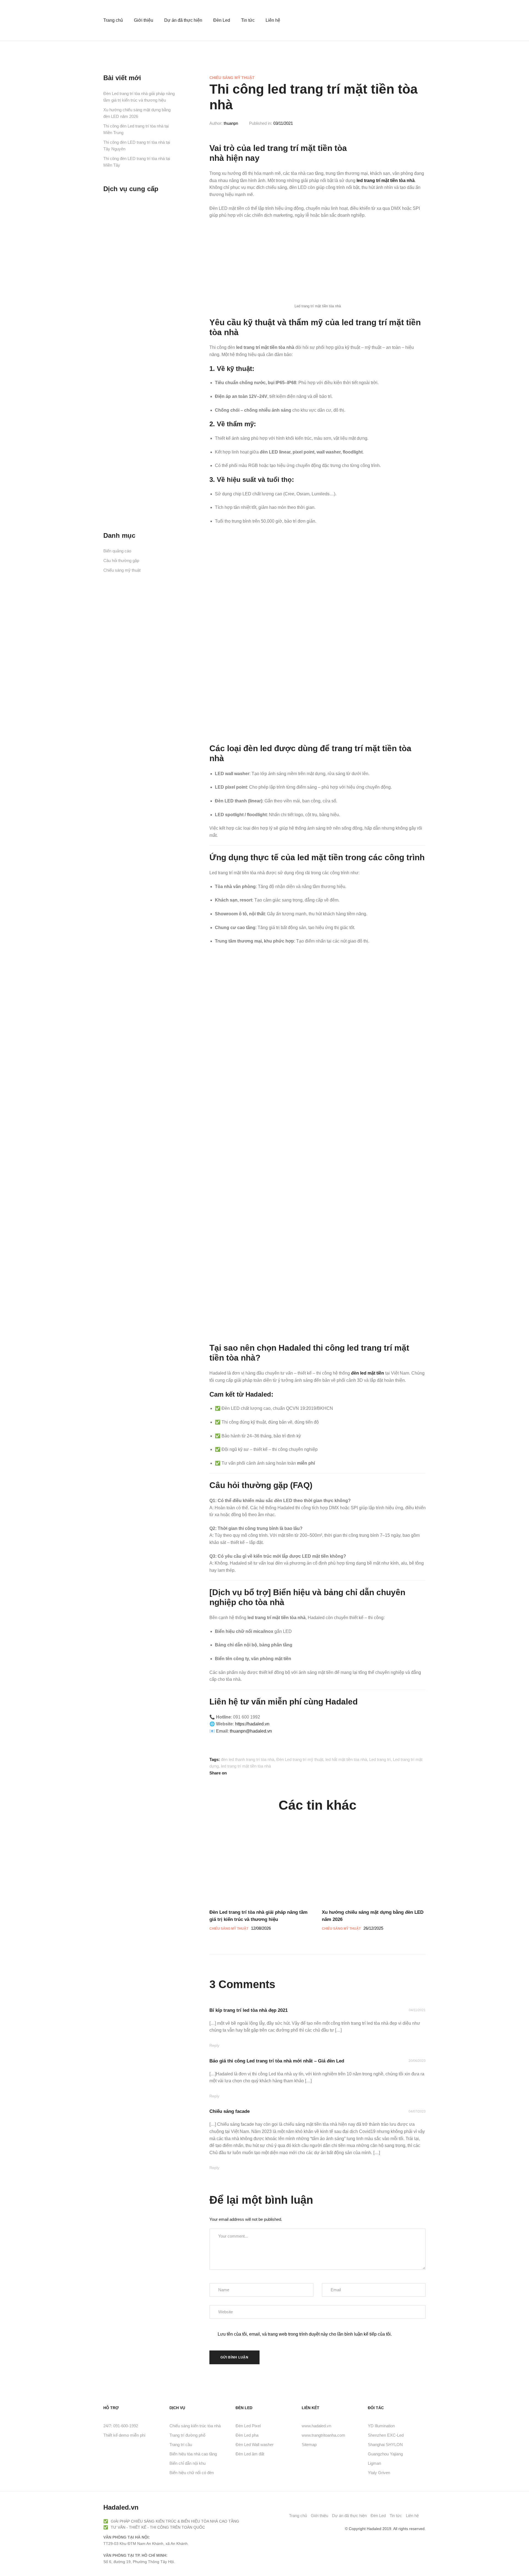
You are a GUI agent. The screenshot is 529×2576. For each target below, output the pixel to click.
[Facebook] (308, 2529)
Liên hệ (273, 20)
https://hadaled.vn (252, 1724)
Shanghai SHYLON (385, 2445)
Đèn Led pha (247, 2435)
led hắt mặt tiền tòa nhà (346, 1759)
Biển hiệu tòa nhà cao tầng (193, 2454)
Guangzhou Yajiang (385, 2454)
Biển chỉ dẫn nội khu (187, 2463)
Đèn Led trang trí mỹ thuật (300, 1759)
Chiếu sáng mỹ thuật (232, 78)
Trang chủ (113, 20)
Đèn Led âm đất (250, 2454)
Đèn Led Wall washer (255, 2445)
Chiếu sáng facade (230, 2111)
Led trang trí (380, 1759)
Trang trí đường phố (187, 2435)
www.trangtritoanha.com (323, 2435)
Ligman (374, 2463)
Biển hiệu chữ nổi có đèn (192, 2473)
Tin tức (248, 20)
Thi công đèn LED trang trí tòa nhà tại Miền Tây (137, 162)
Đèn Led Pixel (248, 2426)
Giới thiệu (144, 20)
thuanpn (231, 123)
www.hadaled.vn (316, 2426)
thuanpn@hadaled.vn (251, 1731)
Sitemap (309, 2445)
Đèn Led (222, 20)
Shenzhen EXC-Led (386, 2435)
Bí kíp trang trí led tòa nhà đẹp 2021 (249, 2010)
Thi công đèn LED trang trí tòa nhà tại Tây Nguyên (137, 146)
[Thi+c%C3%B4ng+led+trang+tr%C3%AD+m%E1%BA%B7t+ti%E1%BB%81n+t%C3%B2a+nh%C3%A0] (252, 1773)
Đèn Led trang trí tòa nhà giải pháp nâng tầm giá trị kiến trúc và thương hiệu (139, 97)
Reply (214, 2045)
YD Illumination (381, 2426)
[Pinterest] (327, 2529)
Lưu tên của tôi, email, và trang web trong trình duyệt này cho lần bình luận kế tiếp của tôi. (305, 2334)
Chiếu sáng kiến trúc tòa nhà (195, 2426)
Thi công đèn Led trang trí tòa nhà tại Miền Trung (136, 129)
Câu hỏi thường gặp (121, 560)
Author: (216, 123)
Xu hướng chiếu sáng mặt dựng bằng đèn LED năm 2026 (137, 113)
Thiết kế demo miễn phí (124, 2435)
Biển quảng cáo (117, 551)
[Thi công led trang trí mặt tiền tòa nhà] (234, 1773)
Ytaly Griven (379, 2473)
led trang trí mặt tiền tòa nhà (246, 1766)
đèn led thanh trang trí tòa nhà (248, 1759)
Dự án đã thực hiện (183, 20)
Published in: (261, 123)
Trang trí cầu (181, 2445)
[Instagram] (336, 2529)
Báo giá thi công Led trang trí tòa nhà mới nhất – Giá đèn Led (277, 2061)
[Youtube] (317, 2529)
